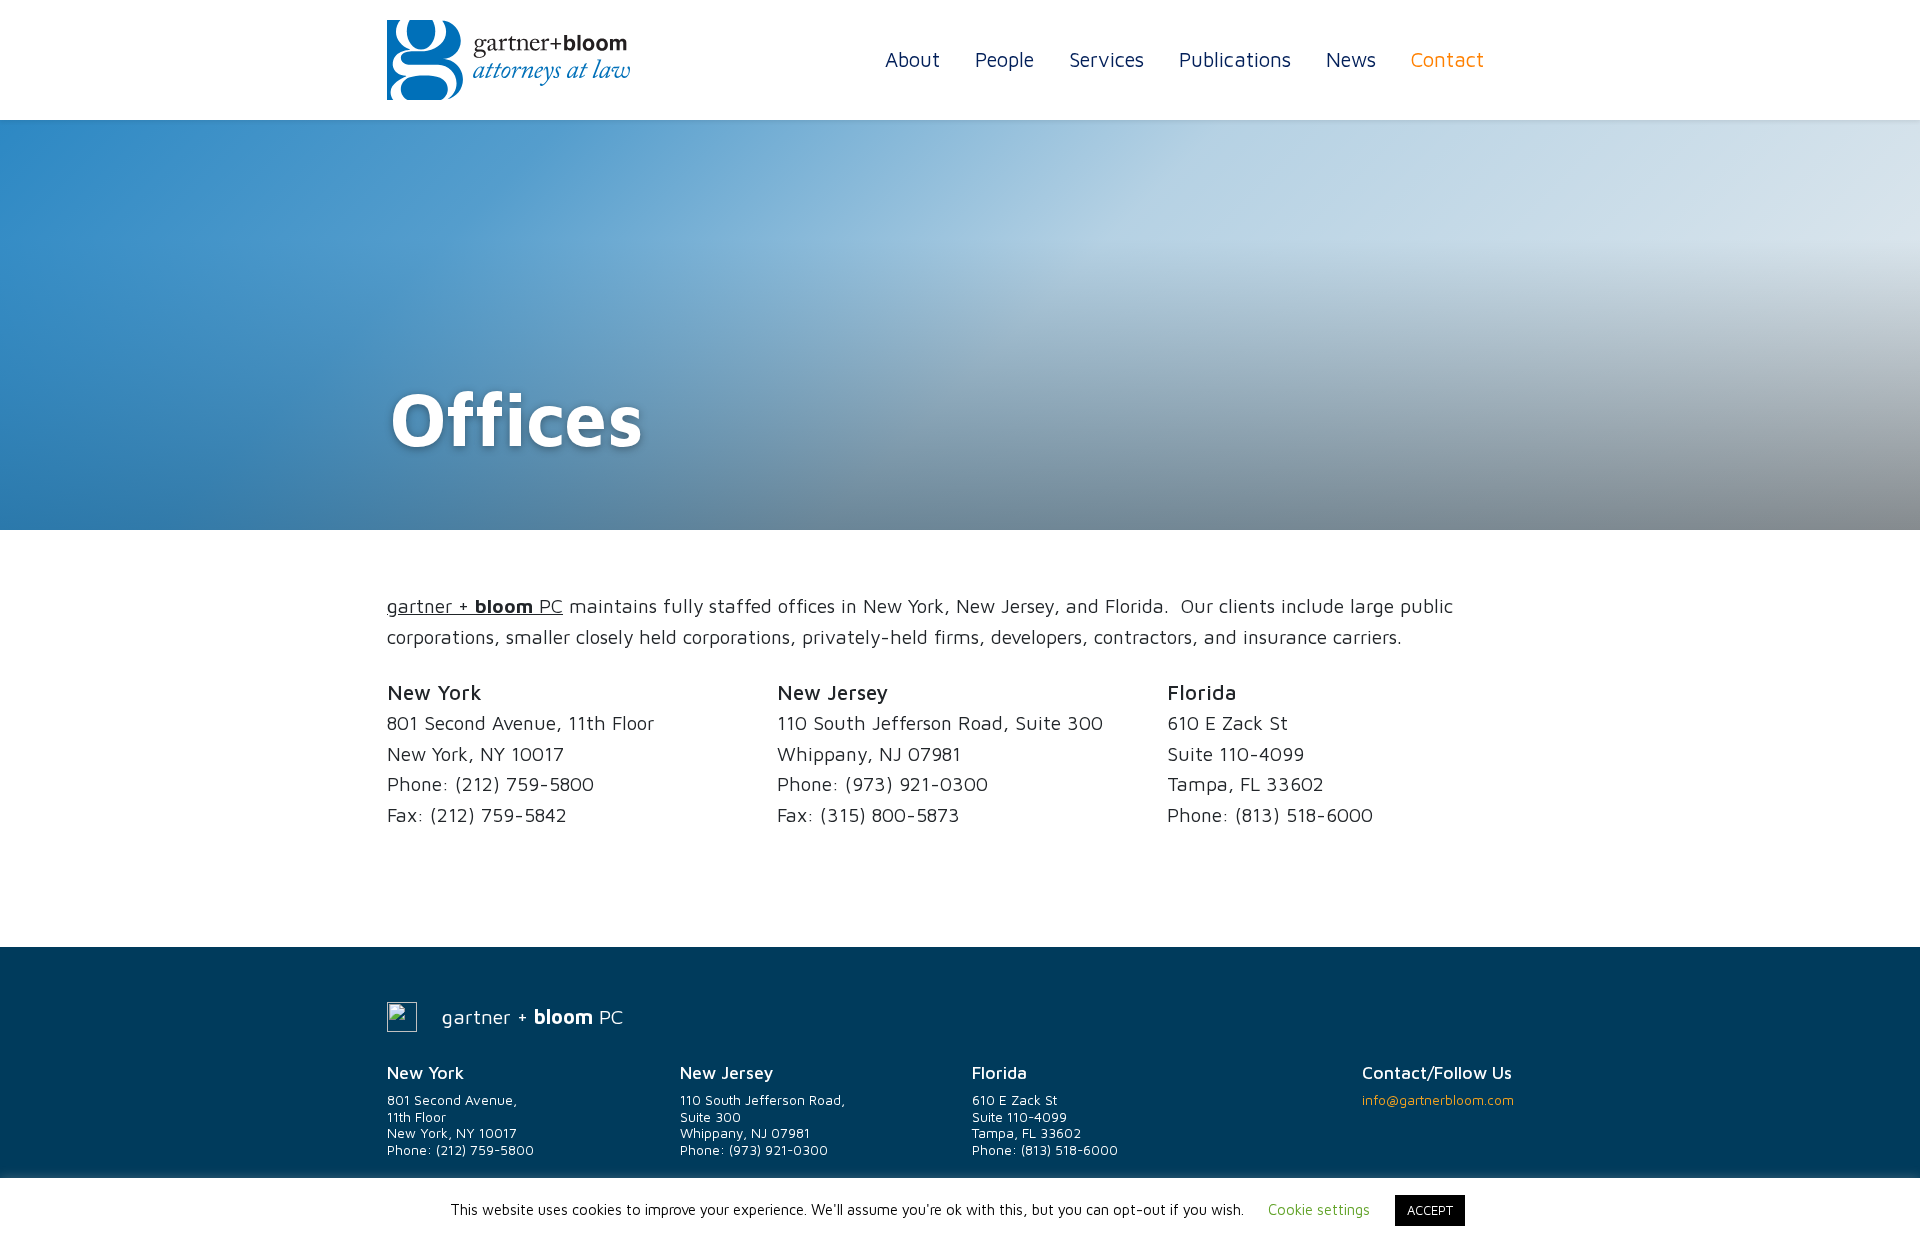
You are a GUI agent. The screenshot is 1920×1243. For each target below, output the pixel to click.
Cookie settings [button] (1319, 1209)
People (1004, 59)
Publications (1235, 59)
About (912, 59)
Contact (1447, 59)
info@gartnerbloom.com (1438, 1100)
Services (1106, 59)
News (1351, 59)
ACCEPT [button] (1430, 1210)
